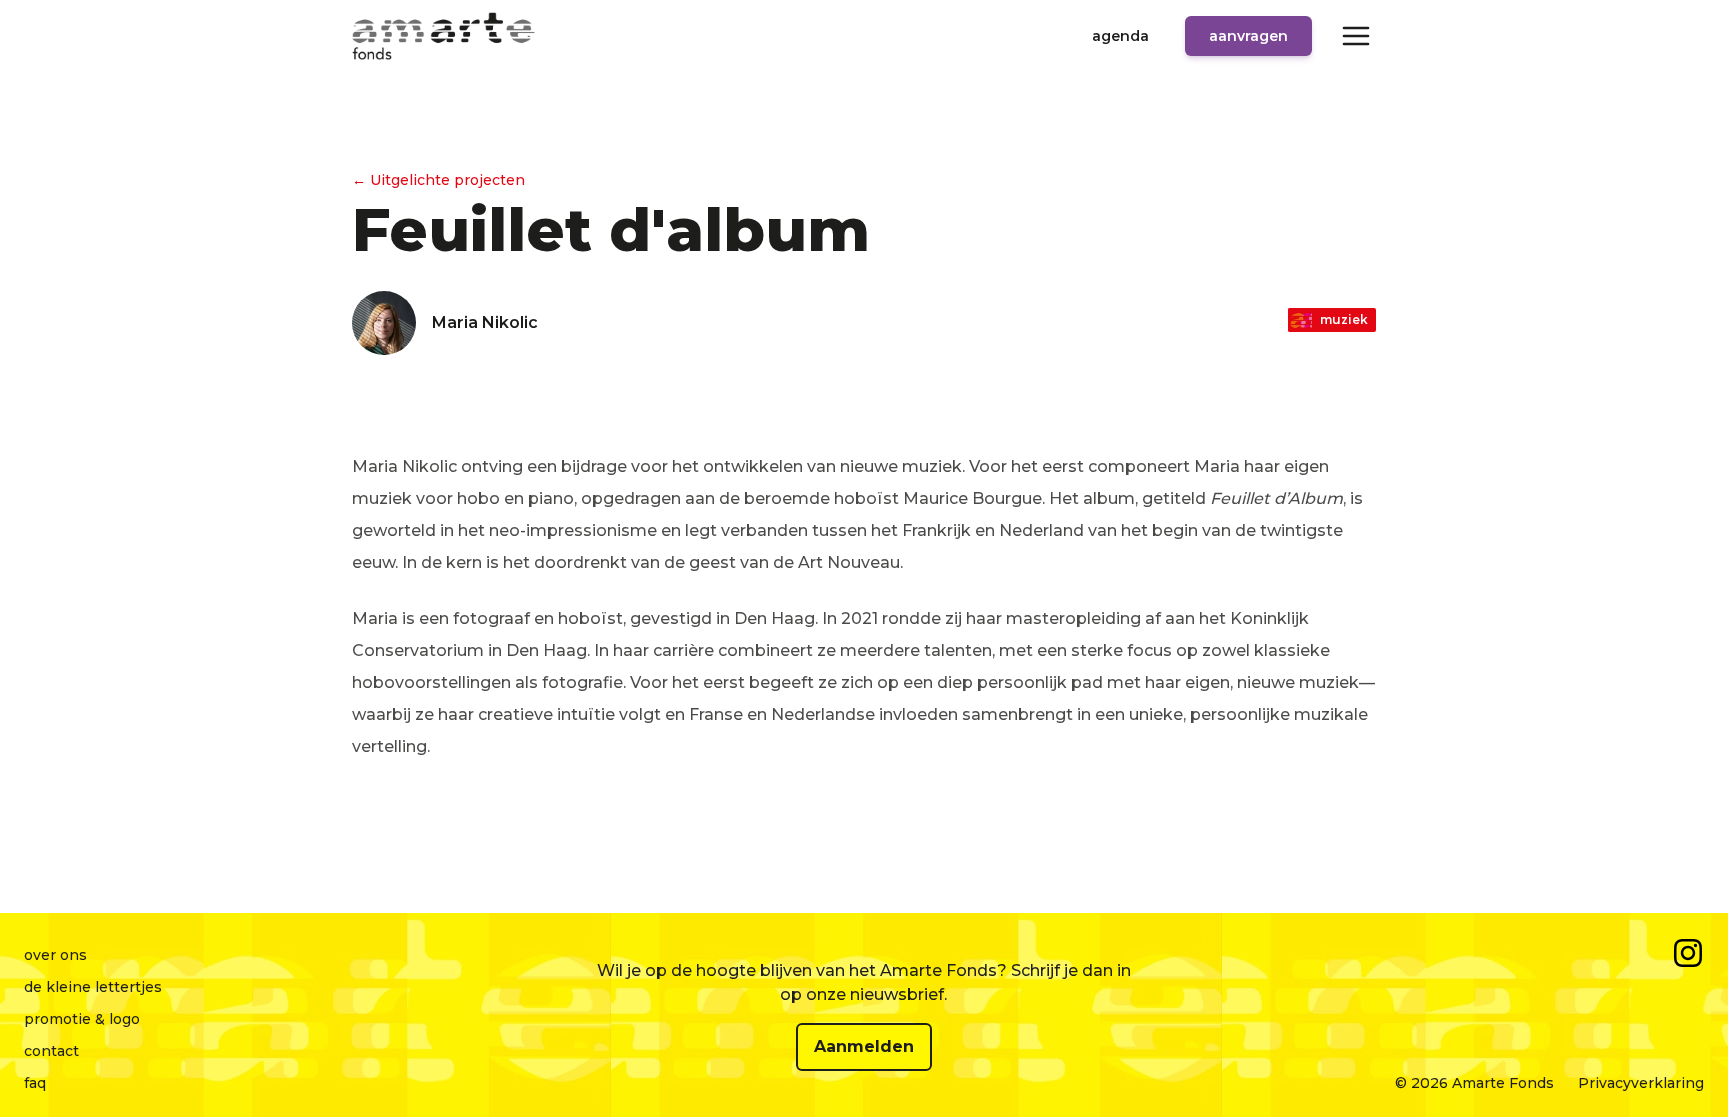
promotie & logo (82, 1019)
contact (51, 1051)
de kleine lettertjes (93, 987)
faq (35, 1083)
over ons (55, 955)
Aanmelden (864, 1046)
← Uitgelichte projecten (438, 180)
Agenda (1120, 36)
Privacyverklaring (1641, 1083)
